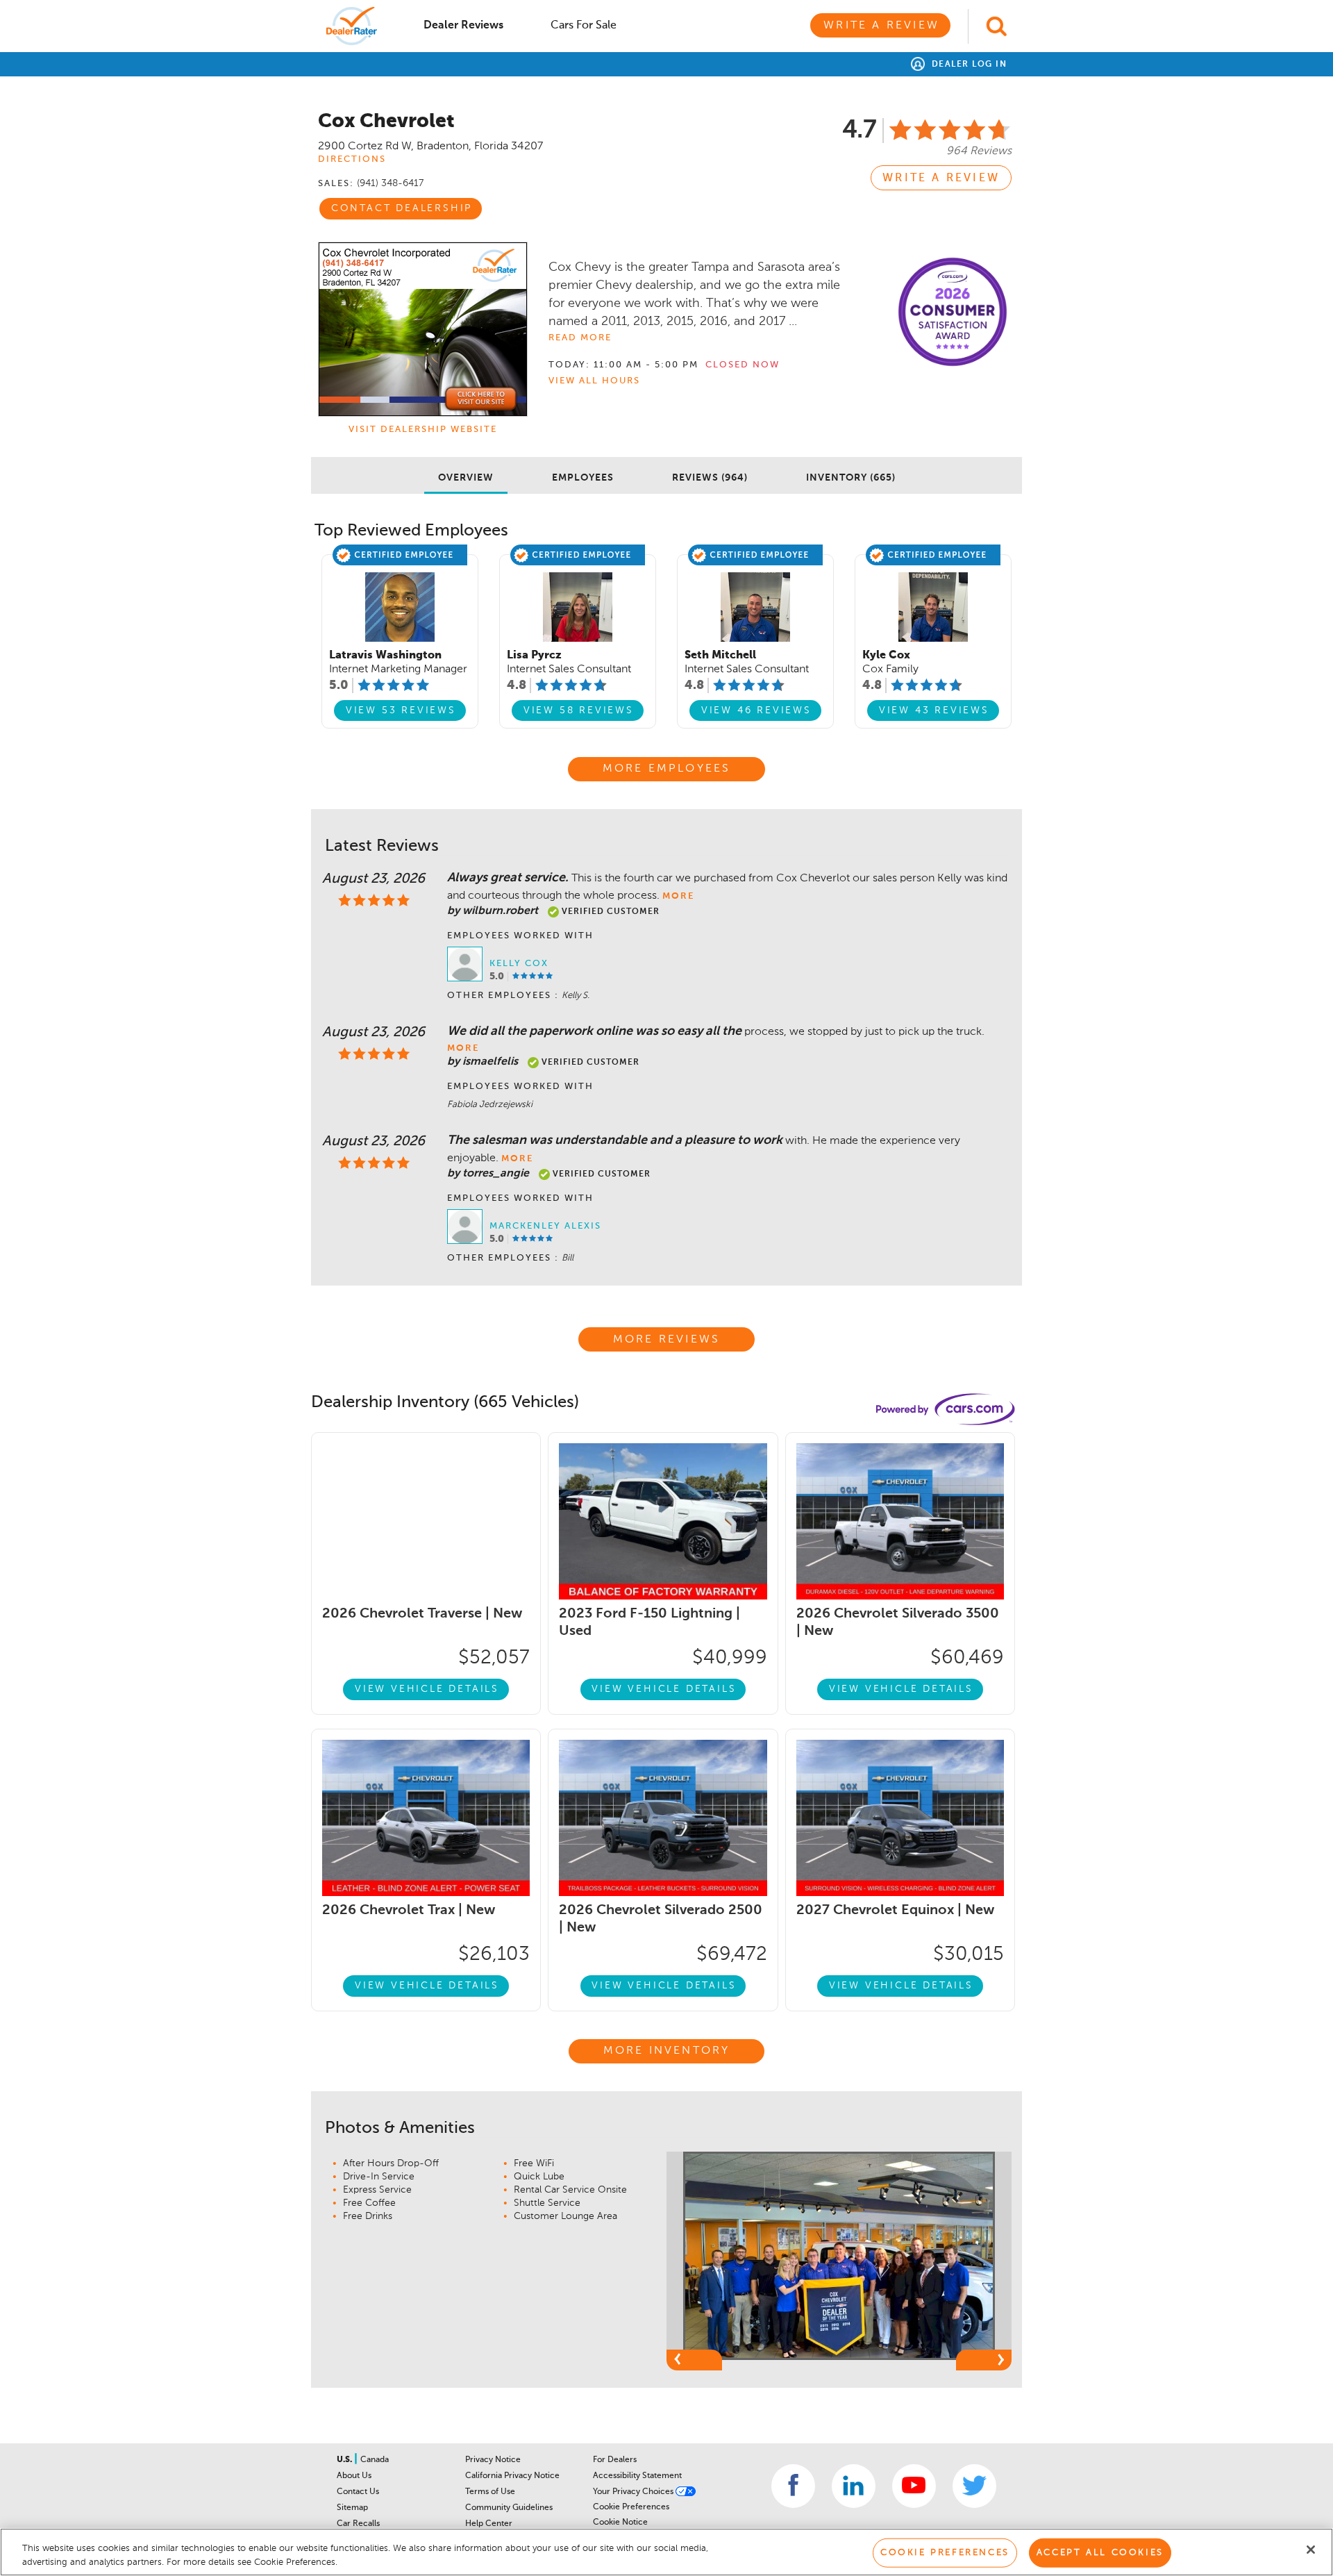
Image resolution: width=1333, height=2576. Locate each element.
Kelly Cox (519, 964)
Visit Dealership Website (423, 430)
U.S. (345, 2460)
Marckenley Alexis (545, 1226)
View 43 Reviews (934, 711)
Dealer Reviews (463, 26)
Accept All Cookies (1100, 2553)
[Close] (1311, 2550)
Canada (375, 2460)
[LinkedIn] (854, 2486)
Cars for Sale (584, 26)
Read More (580, 338)
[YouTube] (914, 2486)
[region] (666, 2552)
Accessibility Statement (637, 2476)
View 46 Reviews (756, 711)
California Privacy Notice (512, 2476)
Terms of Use (490, 2492)
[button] (694, 2360)
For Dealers (615, 2460)
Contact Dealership (402, 208)
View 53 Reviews (401, 711)
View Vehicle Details (427, 1689)
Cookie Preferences (631, 2507)
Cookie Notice (620, 2523)
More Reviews (666, 1340)
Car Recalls (358, 2524)
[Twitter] (974, 2486)
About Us (354, 2476)
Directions (352, 159)
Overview (466, 478)
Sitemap (352, 2508)
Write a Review (881, 26)
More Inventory (667, 2051)
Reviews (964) (710, 478)
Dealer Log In (967, 65)
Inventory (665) (851, 478)
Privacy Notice (493, 2460)
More (678, 896)
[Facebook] (793, 2486)
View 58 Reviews (579, 711)
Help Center (489, 2524)
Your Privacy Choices (634, 2492)
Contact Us (358, 2492)
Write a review (941, 178)
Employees (583, 478)
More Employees (667, 769)
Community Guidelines (509, 2508)
